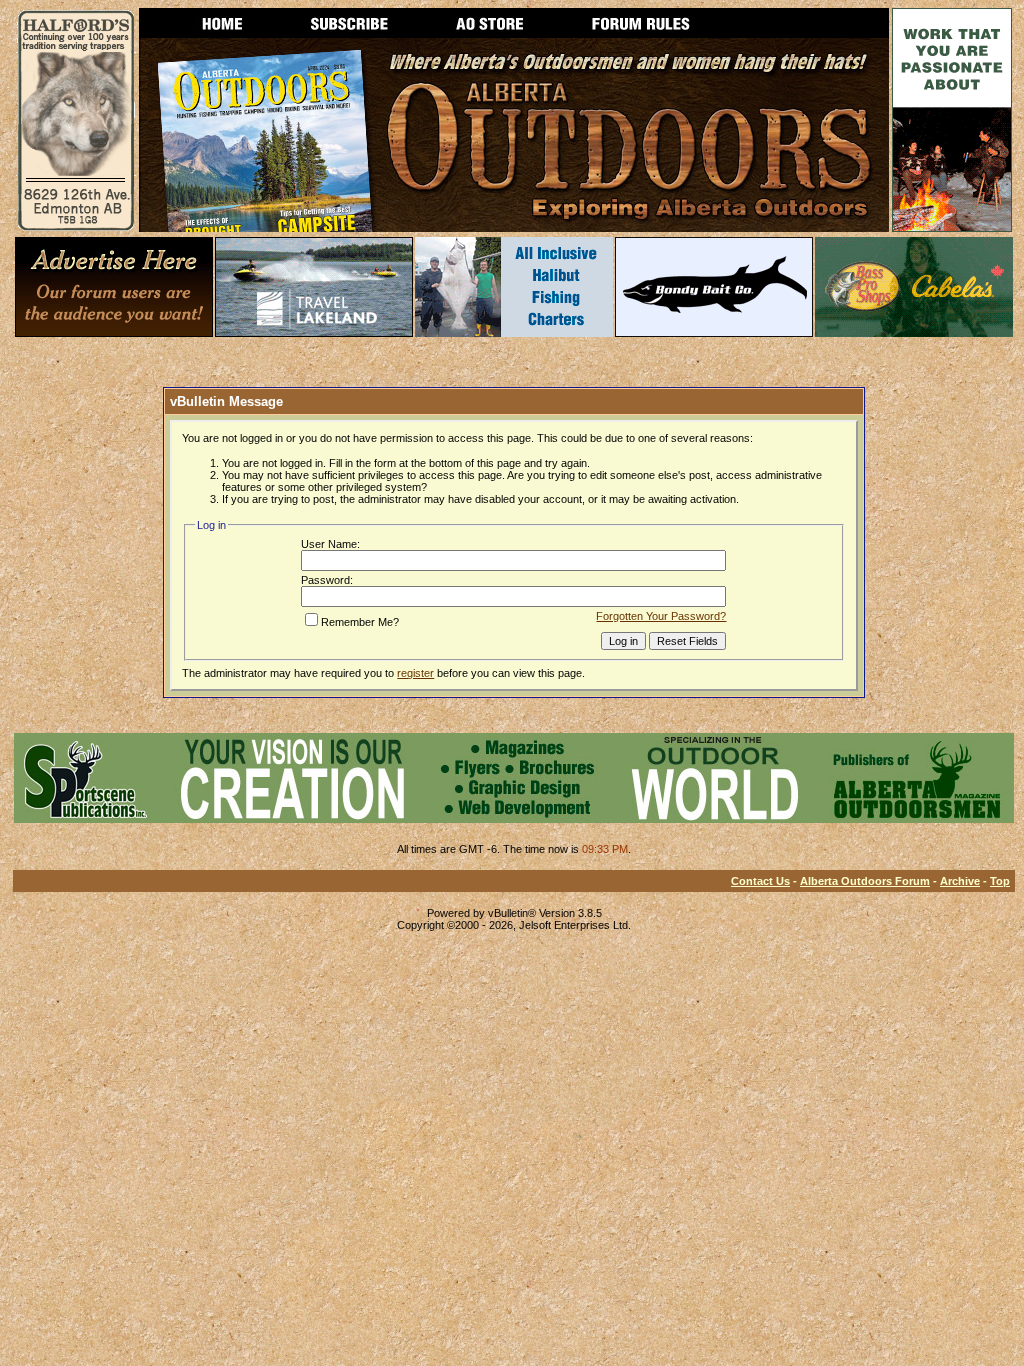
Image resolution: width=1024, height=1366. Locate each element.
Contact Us (760, 881)
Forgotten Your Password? (661, 616)
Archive (960, 881)
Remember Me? (360, 622)
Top (1000, 881)
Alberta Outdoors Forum (865, 881)
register (415, 673)
